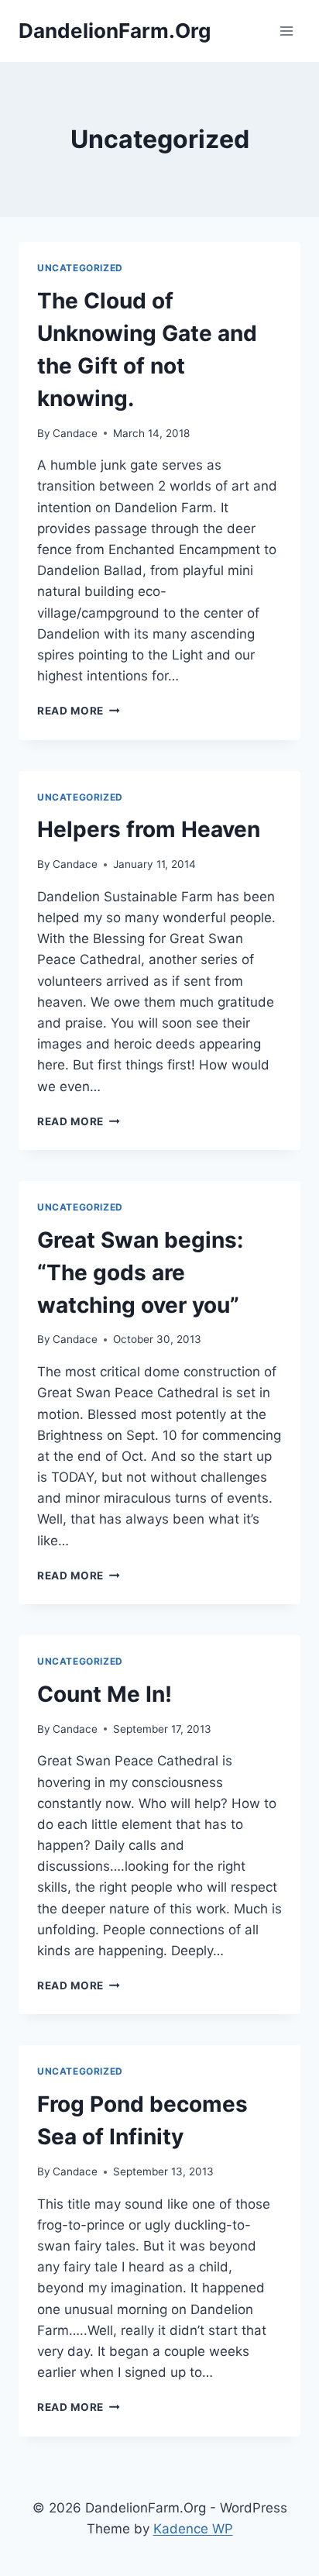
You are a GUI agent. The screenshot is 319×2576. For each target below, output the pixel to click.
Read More (79, 711)
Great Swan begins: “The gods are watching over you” (140, 1273)
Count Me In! (105, 1694)
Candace (75, 433)
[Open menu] (286, 31)
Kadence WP (193, 2529)
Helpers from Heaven (149, 829)
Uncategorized (80, 268)
